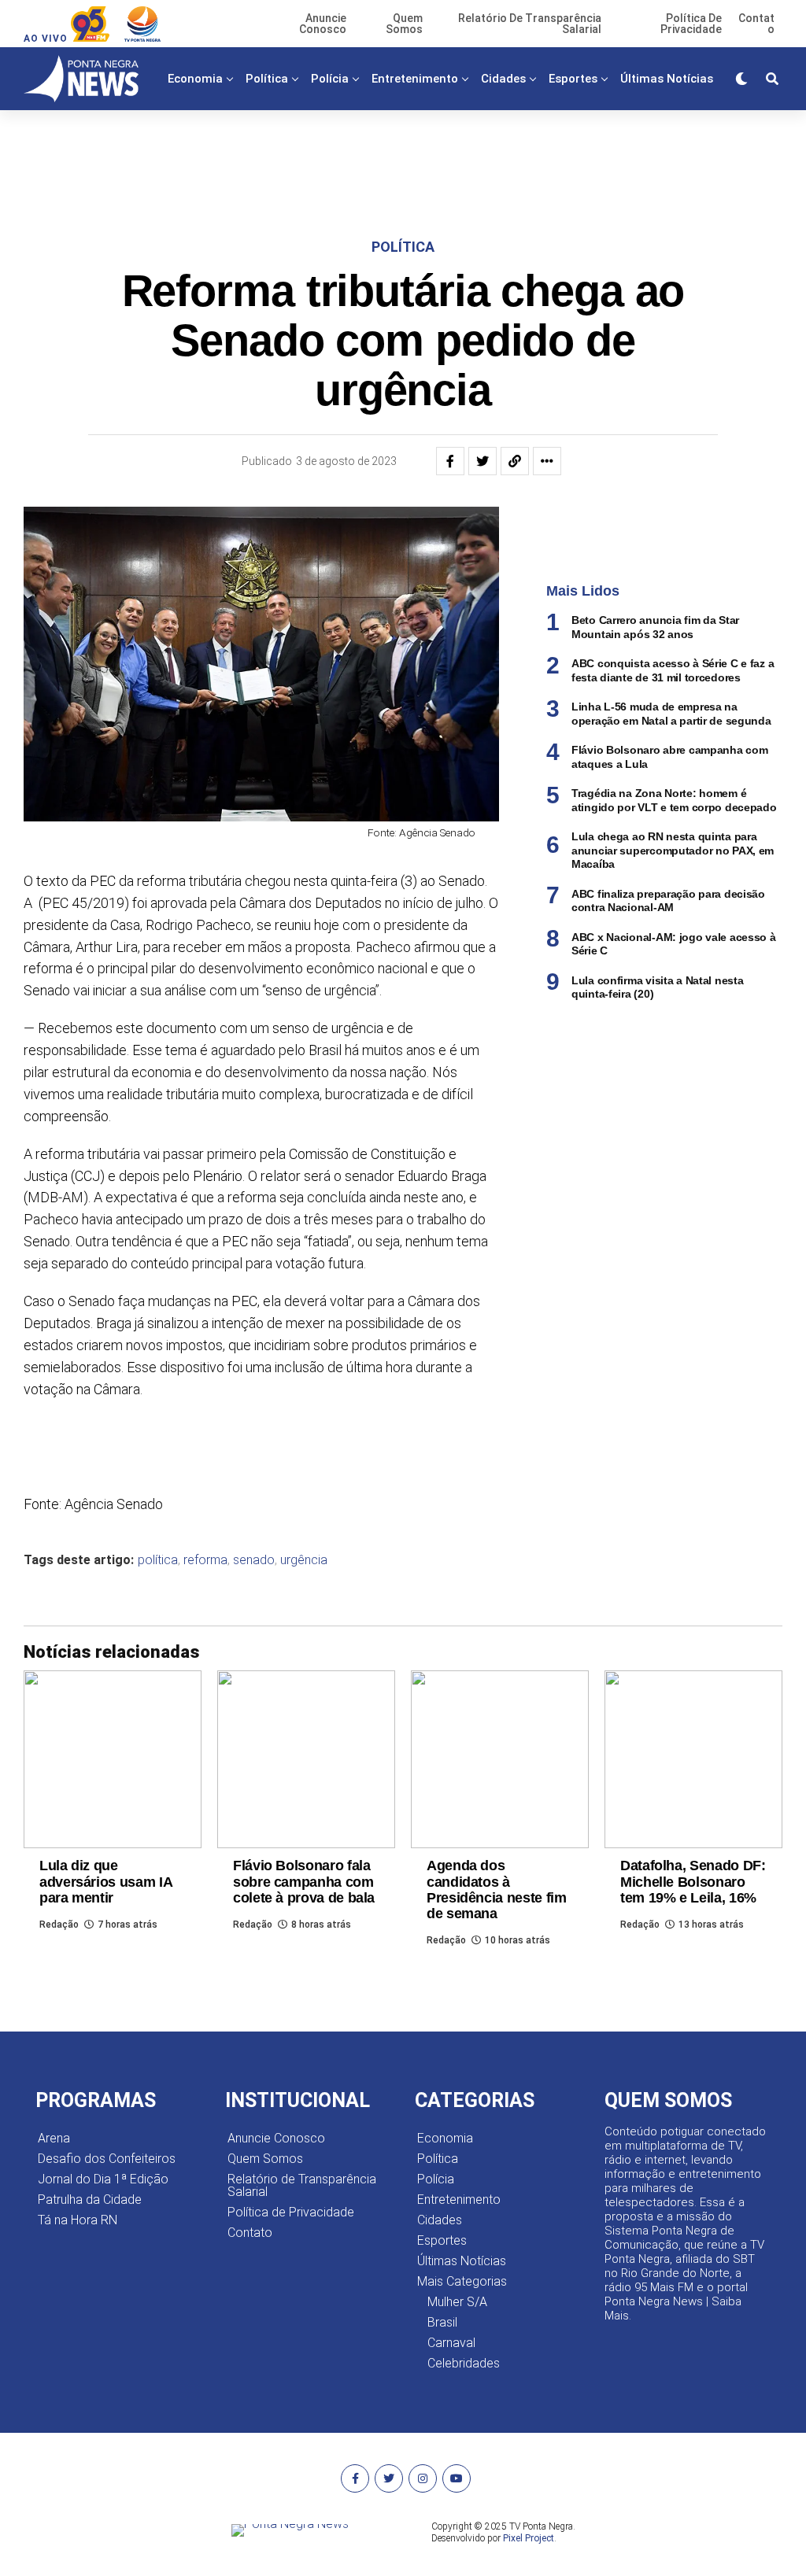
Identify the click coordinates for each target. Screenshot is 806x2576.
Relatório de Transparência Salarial (302, 2185)
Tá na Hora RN (78, 2220)
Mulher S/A (457, 2302)
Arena (54, 2138)
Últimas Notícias (667, 79)
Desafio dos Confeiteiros (107, 2159)
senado (254, 1560)
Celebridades (464, 2363)
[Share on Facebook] (450, 461)
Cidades (503, 79)
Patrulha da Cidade (90, 2200)
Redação (59, 1925)
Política (267, 79)
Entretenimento (415, 79)
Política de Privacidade (291, 2212)
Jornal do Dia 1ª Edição (103, 2179)
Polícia (330, 79)
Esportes (573, 79)
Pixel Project (529, 2538)
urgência (304, 1560)
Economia (195, 79)
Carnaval (451, 2343)
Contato (250, 2233)
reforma (205, 1560)
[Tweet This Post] (482, 461)
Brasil (442, 2322)
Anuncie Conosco (276, 2138)
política (158, 1560)
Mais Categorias (434, 144)
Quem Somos (265, 2159)
